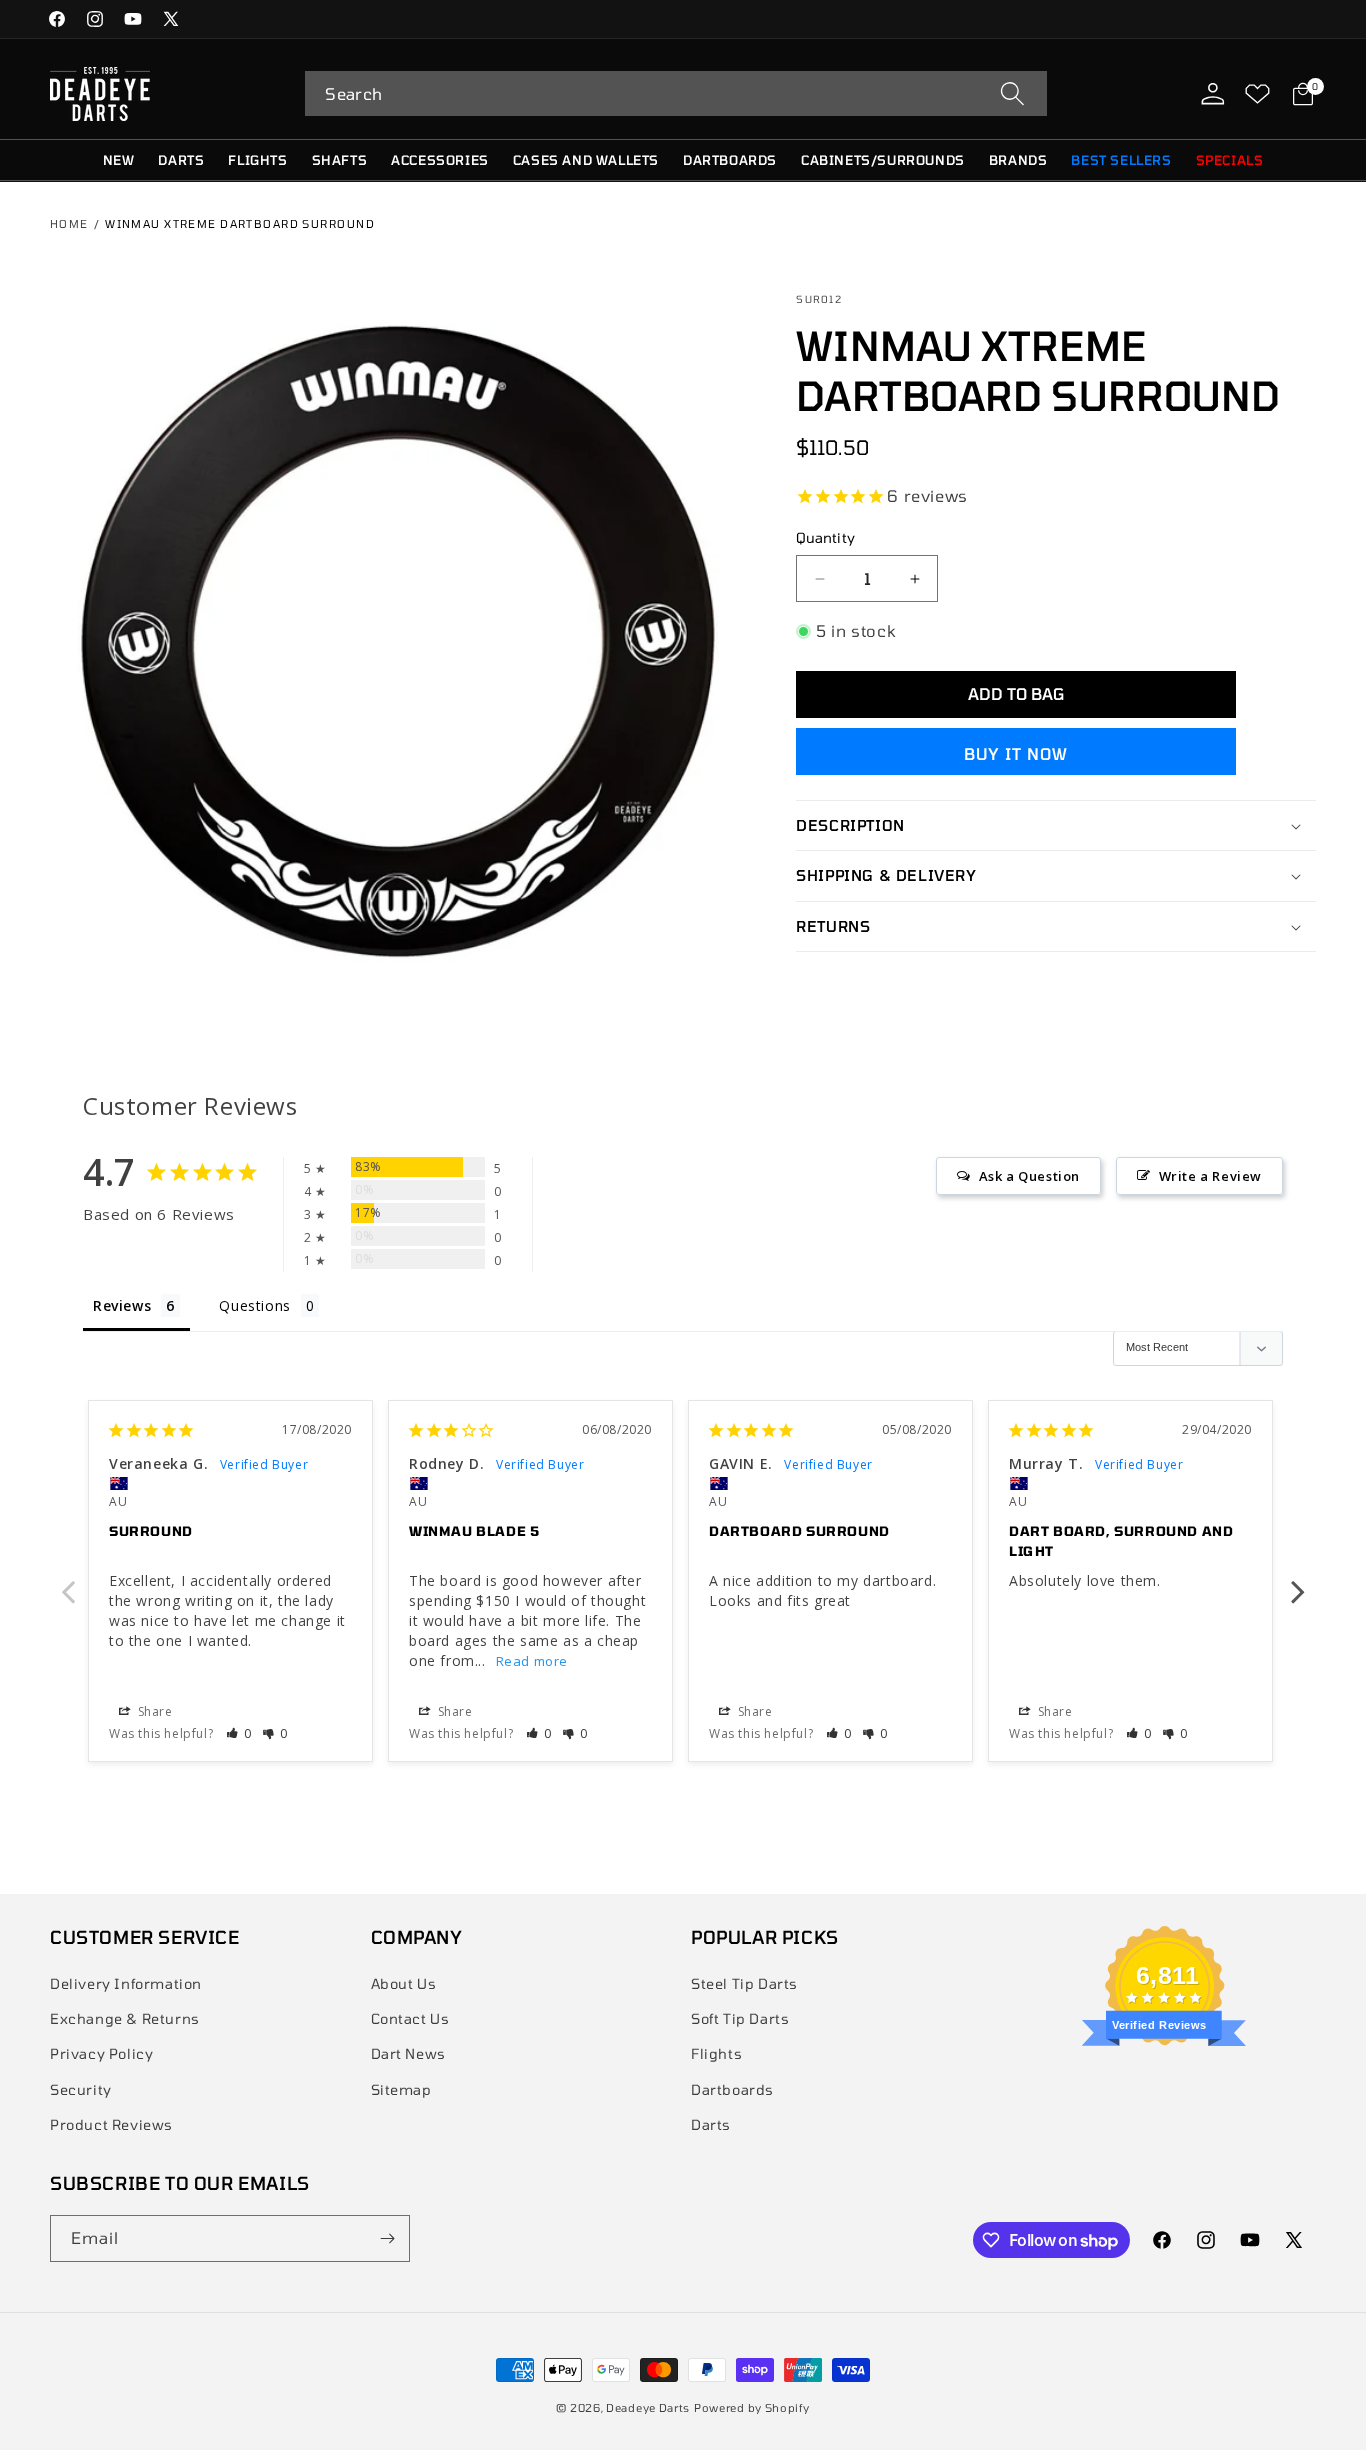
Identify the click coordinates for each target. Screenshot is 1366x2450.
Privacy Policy (101, 2053)
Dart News (408, 2053)
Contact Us (410, 2018)
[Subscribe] (387, 2238)
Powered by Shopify (752, 2407)
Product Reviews (111, 2124)
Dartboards (732, 2089)
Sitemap (401, 2089)
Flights (716, 2053)
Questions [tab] (254, 1305)
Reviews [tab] (122, 1305)
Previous (68, 1581)
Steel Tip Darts (744, 1983)
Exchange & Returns (125, 2018)
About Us (404, 1983)
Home (69, 223)
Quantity (825, 537)
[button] (676, 93)
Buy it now (1016, 753)
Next (1298, 1581)
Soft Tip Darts (740, 2018)
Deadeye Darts (648, 2407)
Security (81, 2089)
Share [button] (153, 1711)
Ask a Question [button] (1029, 1176)
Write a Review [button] (1210, 1176)
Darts (711, 2124)
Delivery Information (126, 1983)
